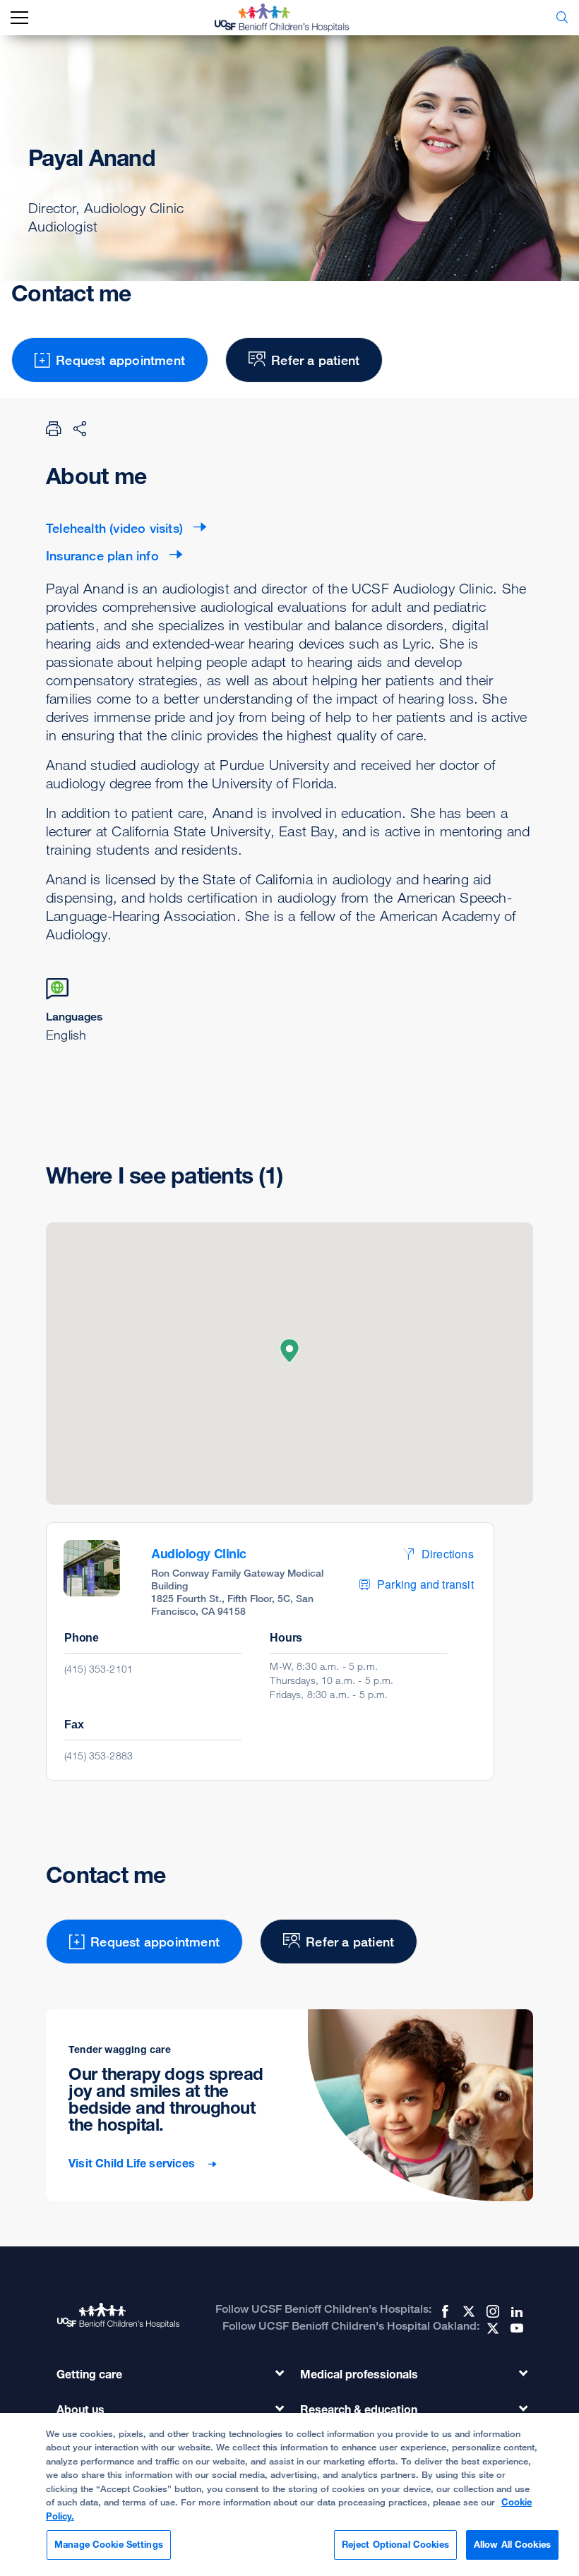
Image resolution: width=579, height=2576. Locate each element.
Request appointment (120, 360)
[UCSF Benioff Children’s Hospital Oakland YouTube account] (515, 2328)
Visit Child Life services (133, 2163)
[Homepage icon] (292, 18)
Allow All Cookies (512, 2544)
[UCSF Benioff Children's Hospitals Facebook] (443, 2311)
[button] (289, 1351)
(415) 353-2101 (99, 1669)
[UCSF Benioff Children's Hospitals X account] (467, 2311)
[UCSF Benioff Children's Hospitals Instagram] (491, 2311)
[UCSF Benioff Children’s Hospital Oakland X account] (491, 2328)
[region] (289, 2494)
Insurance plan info (102, 555)
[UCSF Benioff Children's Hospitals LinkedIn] (515, 2311)
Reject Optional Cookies (395, 2544)
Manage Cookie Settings (109, 2544)
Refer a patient (315, 360)
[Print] (54, 428)
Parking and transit (425, 1584)
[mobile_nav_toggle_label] (19, 18)
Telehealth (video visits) (114, 528)
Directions (448, 1554)
